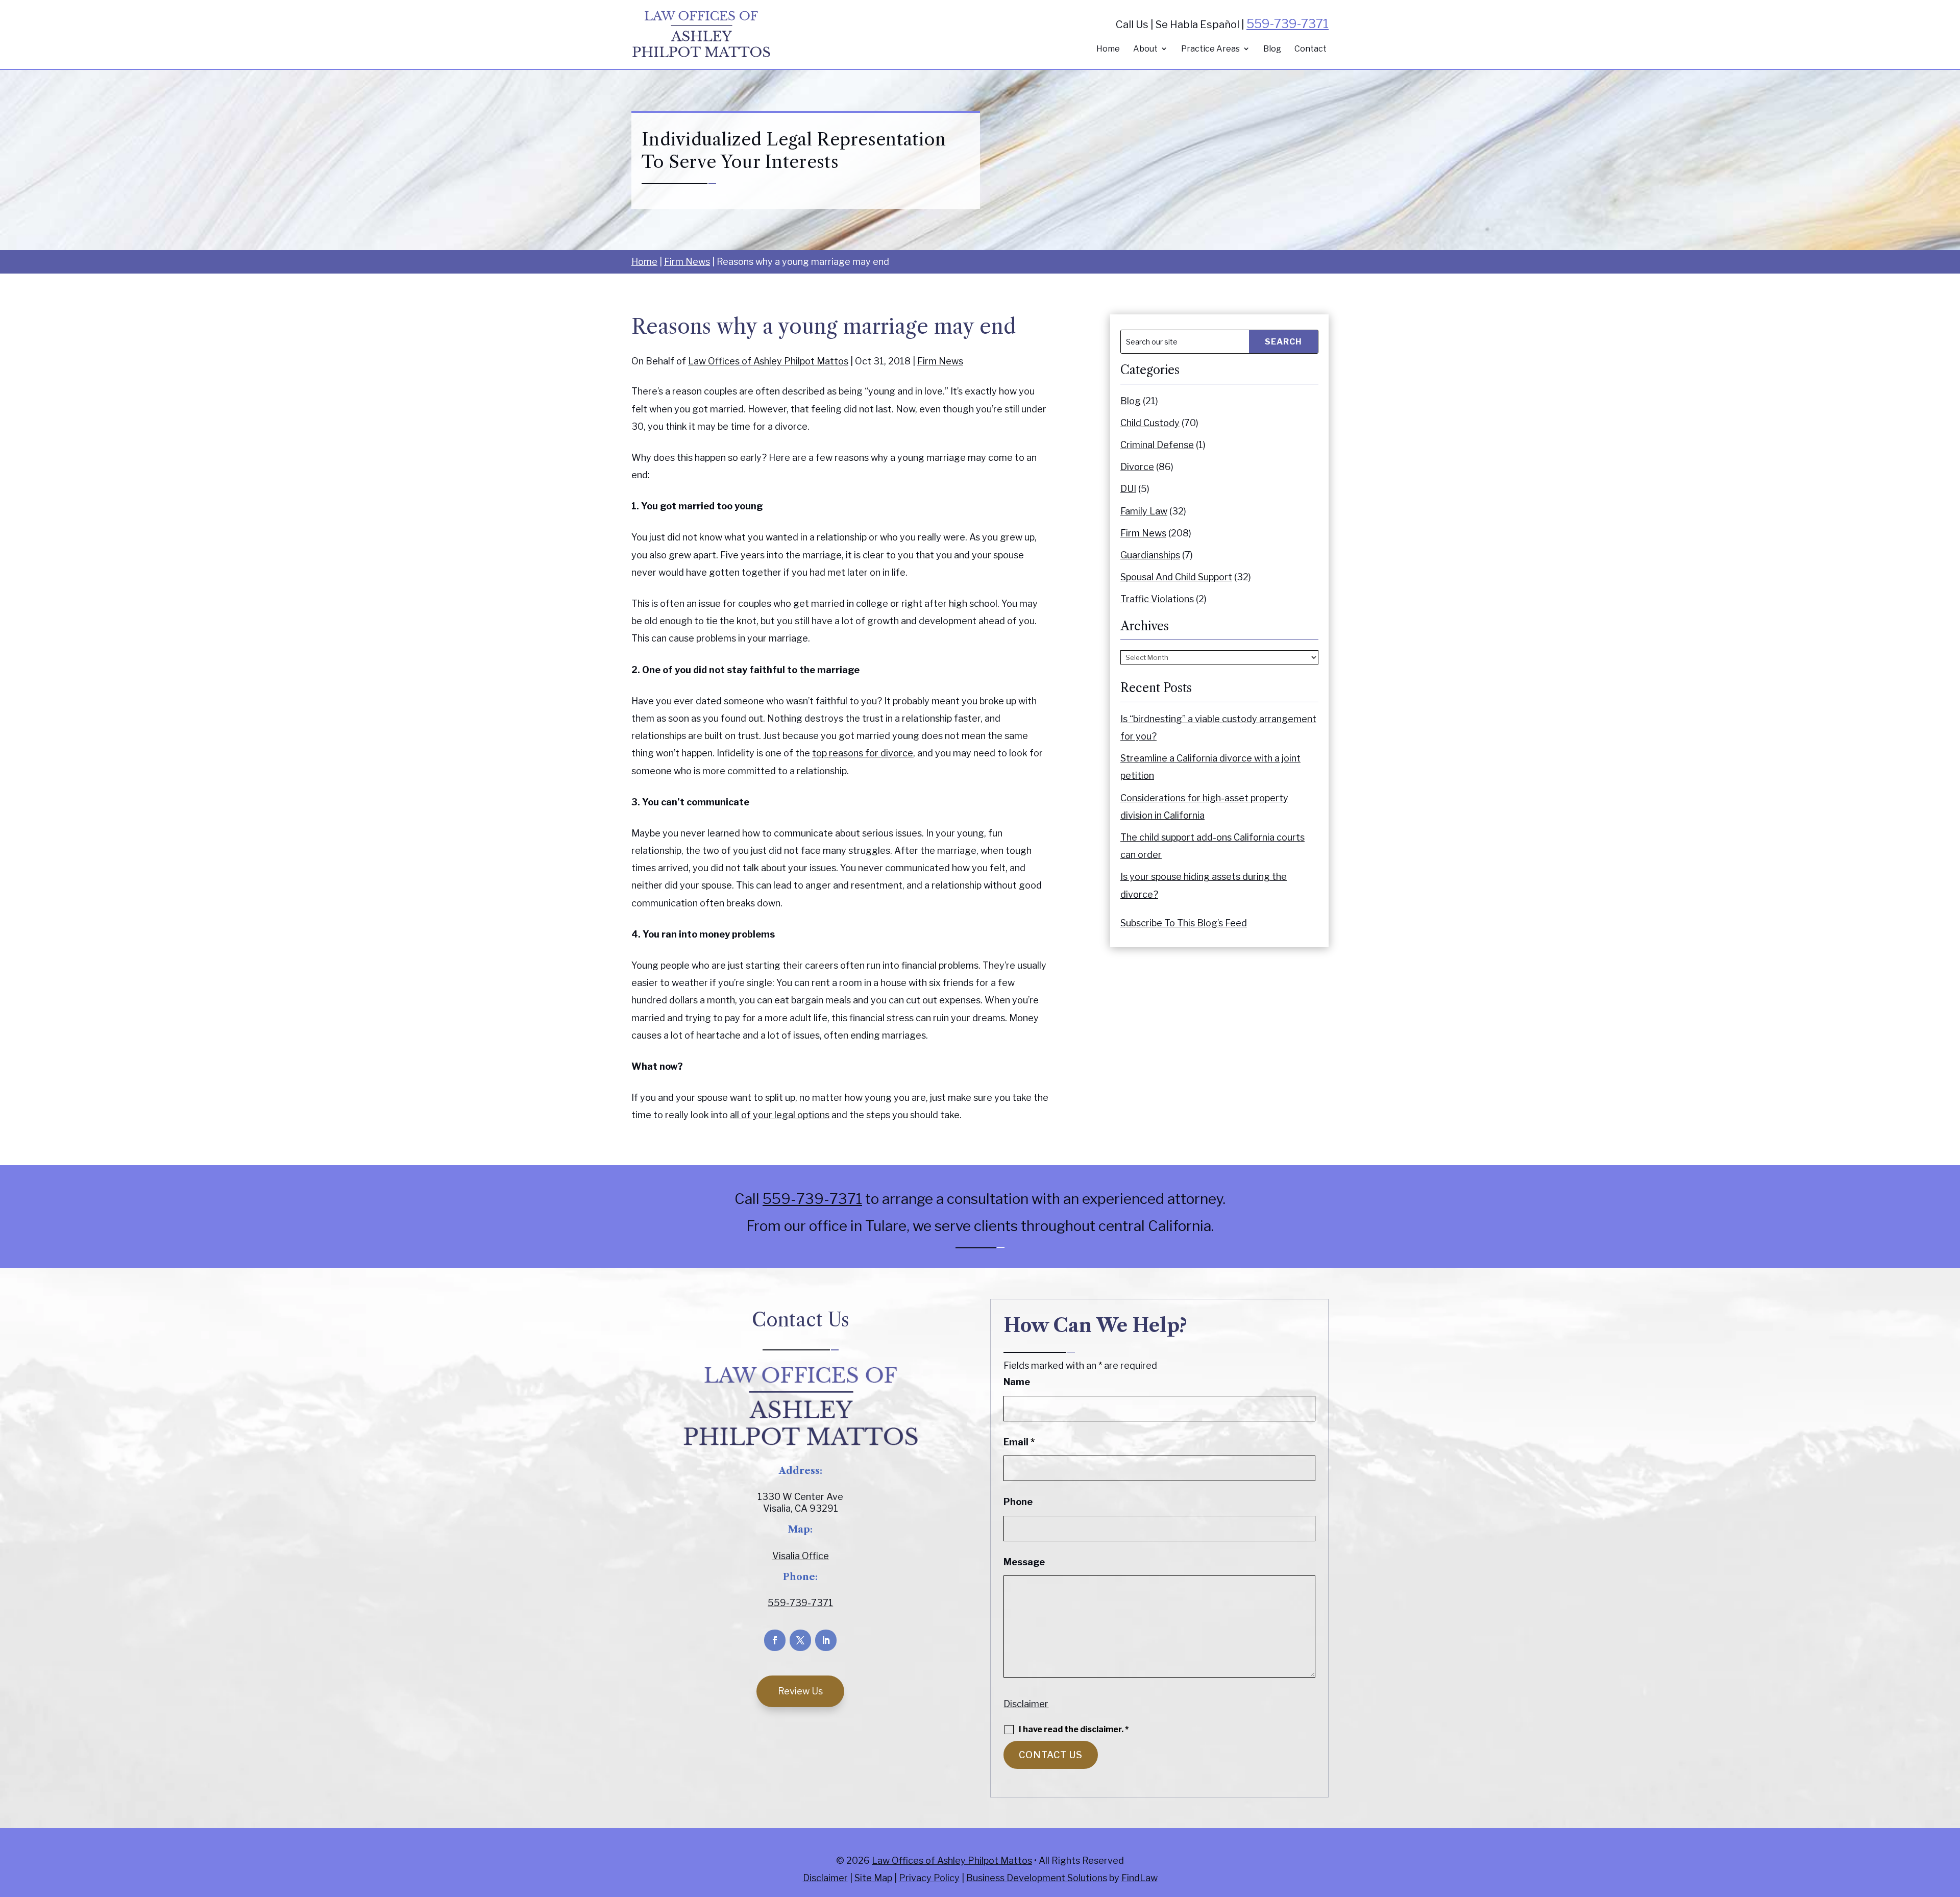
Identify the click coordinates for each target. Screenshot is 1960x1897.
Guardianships (1150, 555)
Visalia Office (801, 1556)
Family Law (1144, 511)
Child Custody (1150, 423)
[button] (1950, 1823)
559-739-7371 (1288, 24)
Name (1017, 1382)
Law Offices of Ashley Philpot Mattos (768, 361)
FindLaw (1140, 1878)
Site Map (873, 1878)
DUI (1128, 489)
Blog (1272, 49)
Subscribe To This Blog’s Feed (1184, 923)
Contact (1310, 49)
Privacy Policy (929, 1878)
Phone (1018, 1502)
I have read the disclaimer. (1074, 1730)
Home (1108, 49)
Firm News (940, 361)
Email (1019, 1442)
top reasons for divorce (863, 753)
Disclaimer (1026, 1704)
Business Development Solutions (1037, 1878)
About (1145, 49)
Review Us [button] (800, 1691)
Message (1024, 1562)
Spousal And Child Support (1176, 577)
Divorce (1137, 467)
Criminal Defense (1157, 445)
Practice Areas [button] (1210, 49)
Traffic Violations (1157, 599)
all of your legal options (780, 1115)
